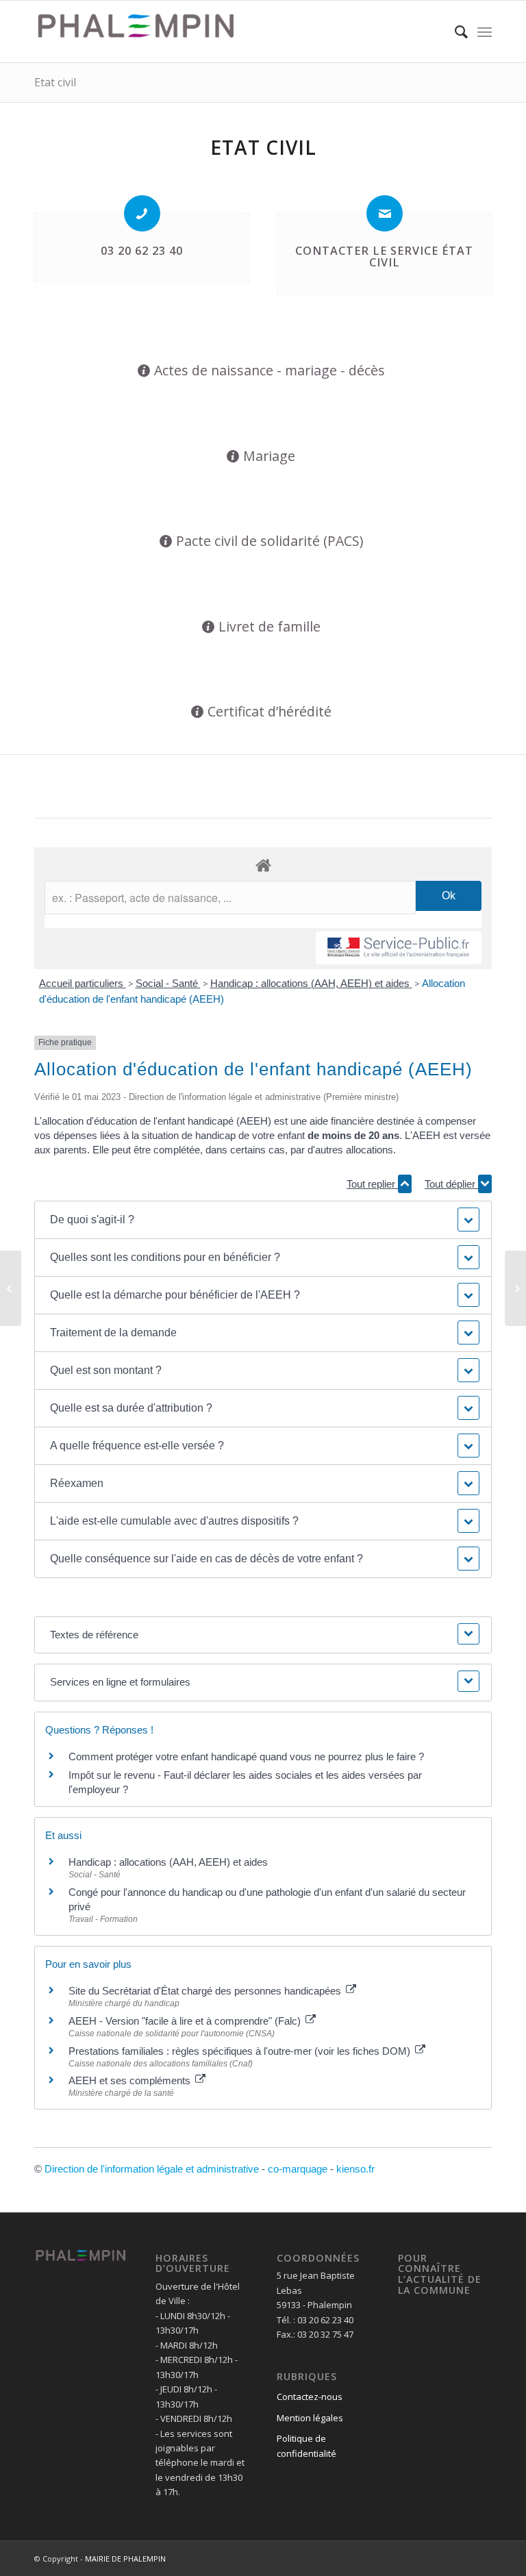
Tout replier (372, 1184)
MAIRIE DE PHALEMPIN (125, 2559)
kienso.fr (355, 2169)
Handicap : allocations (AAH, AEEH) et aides (311, 983)
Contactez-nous (310, 2397)
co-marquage (298, 2169)
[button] (263, 1220)
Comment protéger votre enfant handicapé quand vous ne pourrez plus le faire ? (246, 1756)
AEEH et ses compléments (131, 2080)
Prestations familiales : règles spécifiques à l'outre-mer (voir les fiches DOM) (241, 2051)
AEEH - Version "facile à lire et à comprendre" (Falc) (186, 2021)
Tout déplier (451, 1184)
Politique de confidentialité (306, 2446)
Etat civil (55, 82)
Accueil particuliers (83, 983)
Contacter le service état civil (384, 257)
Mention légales (310, 2418)
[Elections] (11, 1288)
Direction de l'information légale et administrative (152, 2169)
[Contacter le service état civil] (385, 213)
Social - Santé (168, 983)
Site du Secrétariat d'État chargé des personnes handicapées (206, 1991)
